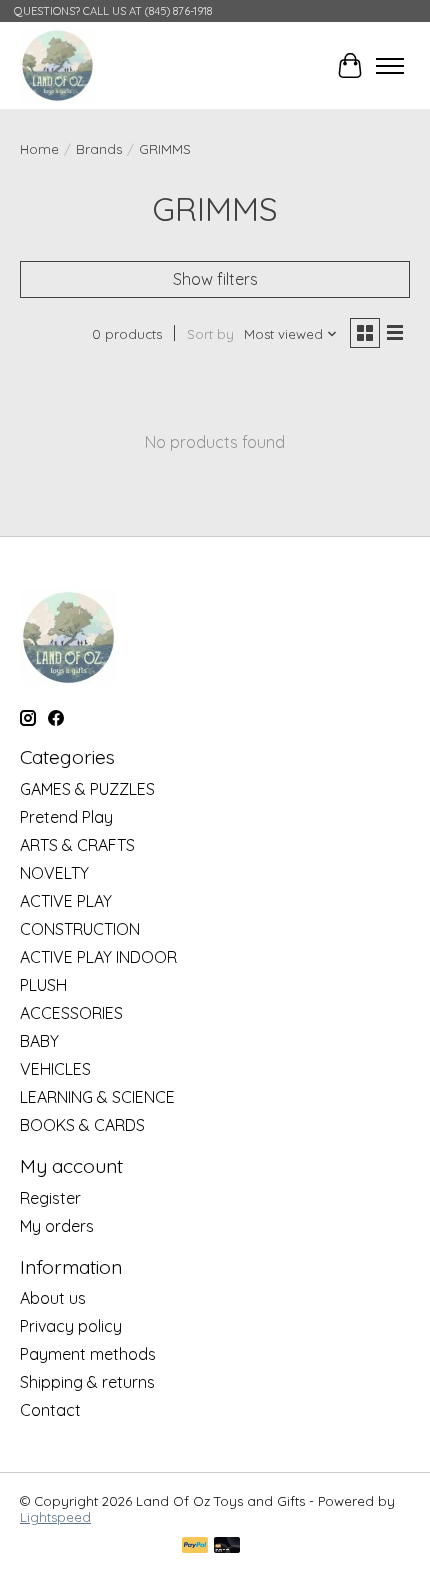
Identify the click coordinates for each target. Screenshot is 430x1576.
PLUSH (43, 985)
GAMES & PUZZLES (87, 789)
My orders (57, 1226)
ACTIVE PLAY (66, 901)
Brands (99, 149)
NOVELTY (54, 873)
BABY (39, 1041)
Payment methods (88, 1354)
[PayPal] (195, 1546)
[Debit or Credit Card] (227, 1546)
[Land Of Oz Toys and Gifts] (57, 65)
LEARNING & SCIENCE (97, 1097)
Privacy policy (71, 1326)
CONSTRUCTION (80, 929)
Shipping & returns (87, 1382)
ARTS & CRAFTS (77, 845)
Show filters (215, 279)
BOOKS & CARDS (82, 1125)
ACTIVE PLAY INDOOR (98, 957)
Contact (50, 1410)
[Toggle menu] (390, 66)
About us (53, 1298)
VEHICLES (55, 1069)
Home (39, 149)
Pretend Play (66, 817)
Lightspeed (55, 1517)
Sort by (210, 334)
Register (50, 1198)
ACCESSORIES (71, 1013)
